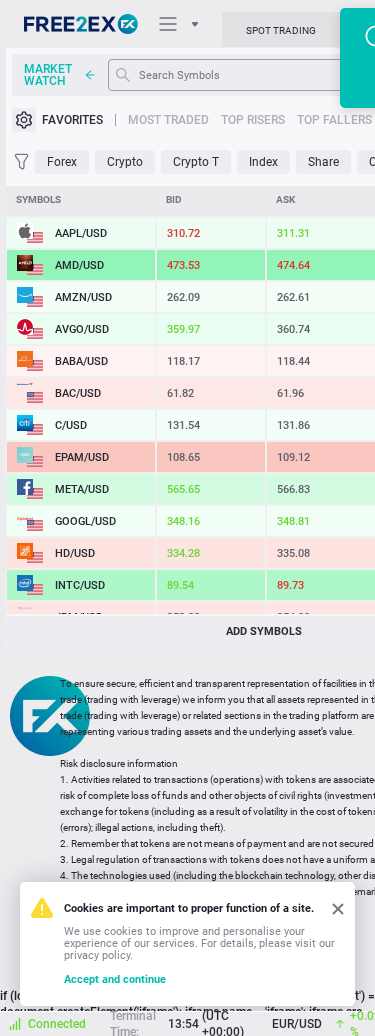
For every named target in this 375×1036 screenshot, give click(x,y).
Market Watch (48, 75)
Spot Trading (281, 30)
